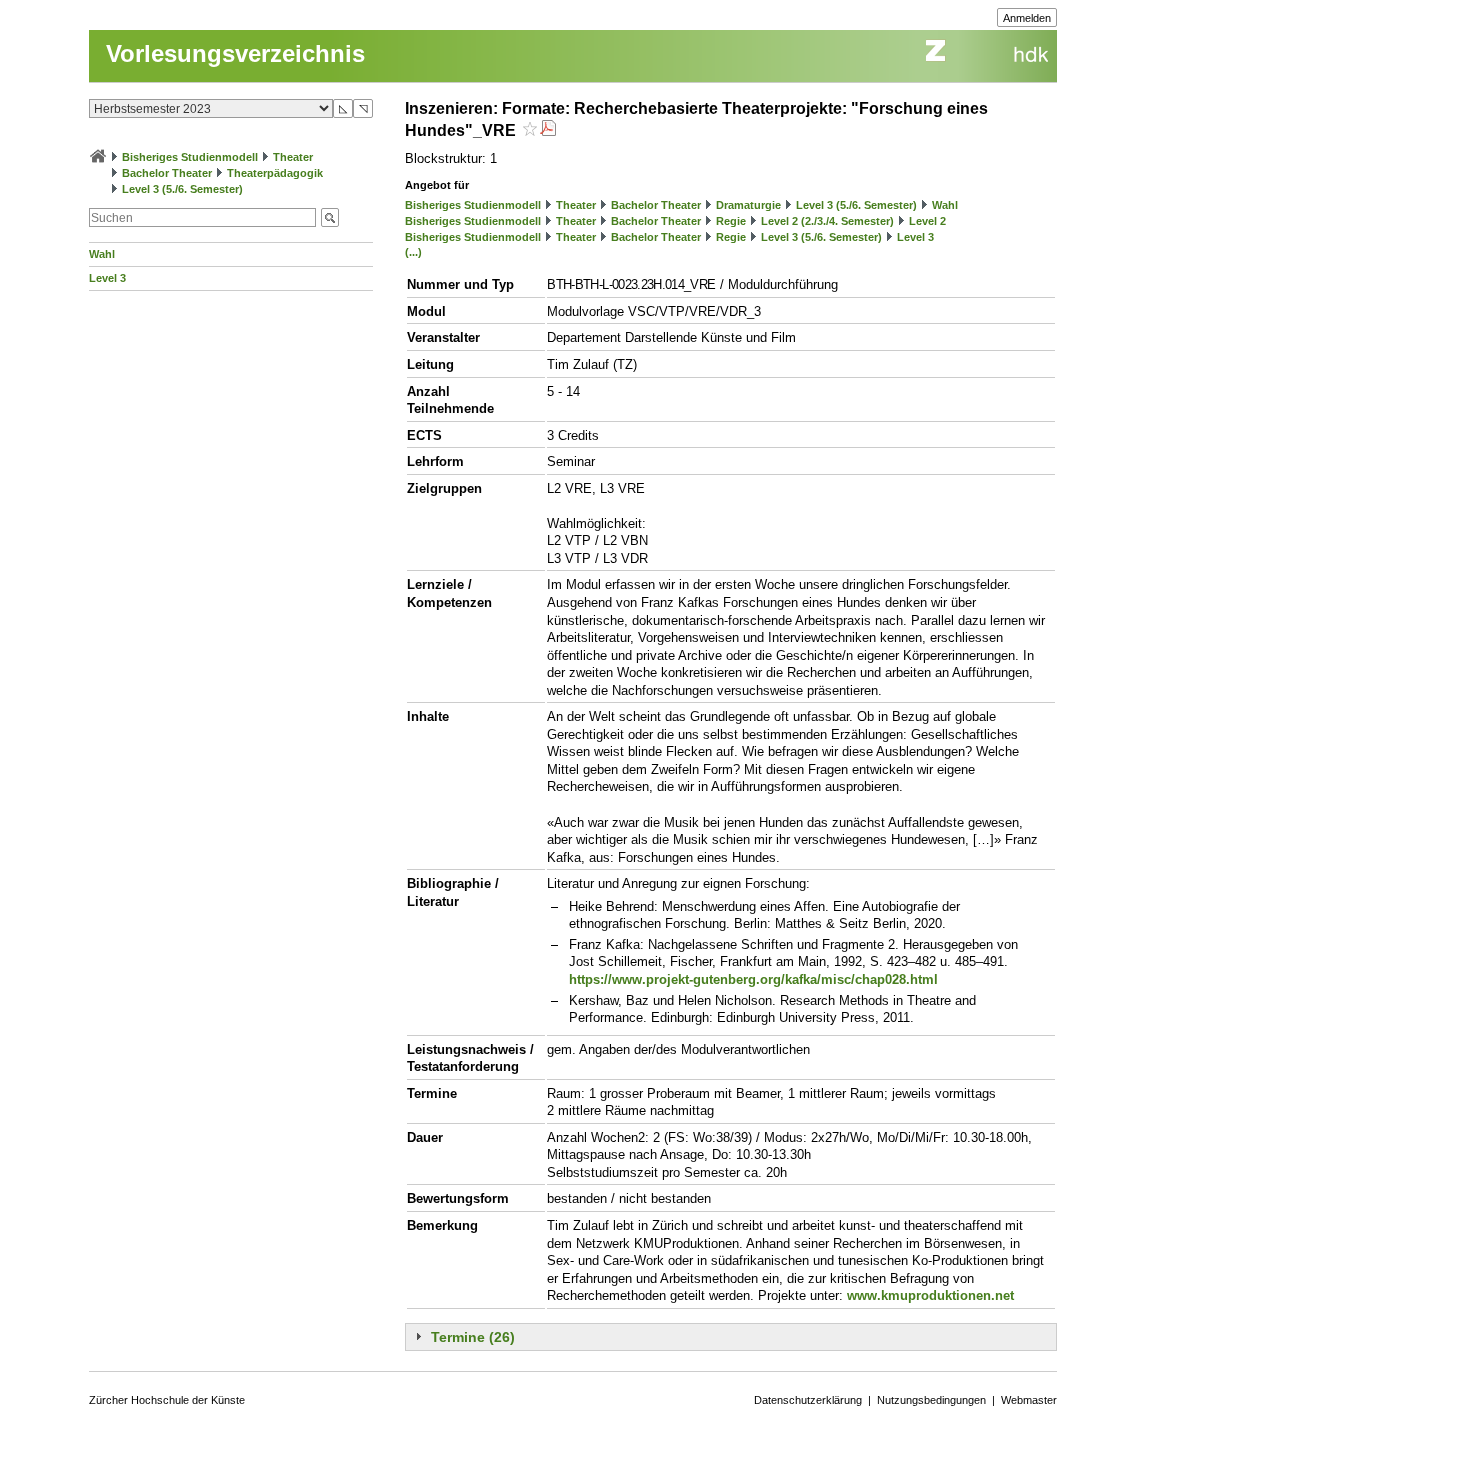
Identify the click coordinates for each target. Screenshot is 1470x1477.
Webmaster (1029, 1400)
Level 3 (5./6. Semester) (182, 189)
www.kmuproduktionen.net (930, 1295)
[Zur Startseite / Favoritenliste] (98, 157)
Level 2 (927, 221)
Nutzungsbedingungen (931, 1400)
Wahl (102, 254)
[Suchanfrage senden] (330, 217)
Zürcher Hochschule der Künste (167, 1400)
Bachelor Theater (167, 173)
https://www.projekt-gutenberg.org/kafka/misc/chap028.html (753, 979)
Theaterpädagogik (275, 173)
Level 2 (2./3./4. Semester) (827, 221)
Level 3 (107, 278)
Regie (731, 221)
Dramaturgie (748, 205)
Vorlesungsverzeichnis (235, 53)
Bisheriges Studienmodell (190, 157)
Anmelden (1027, 18)
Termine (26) (473, 1337)
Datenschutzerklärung (808, 1400)
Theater (293, 157)
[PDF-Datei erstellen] (548, 130)
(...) (413, 252)
